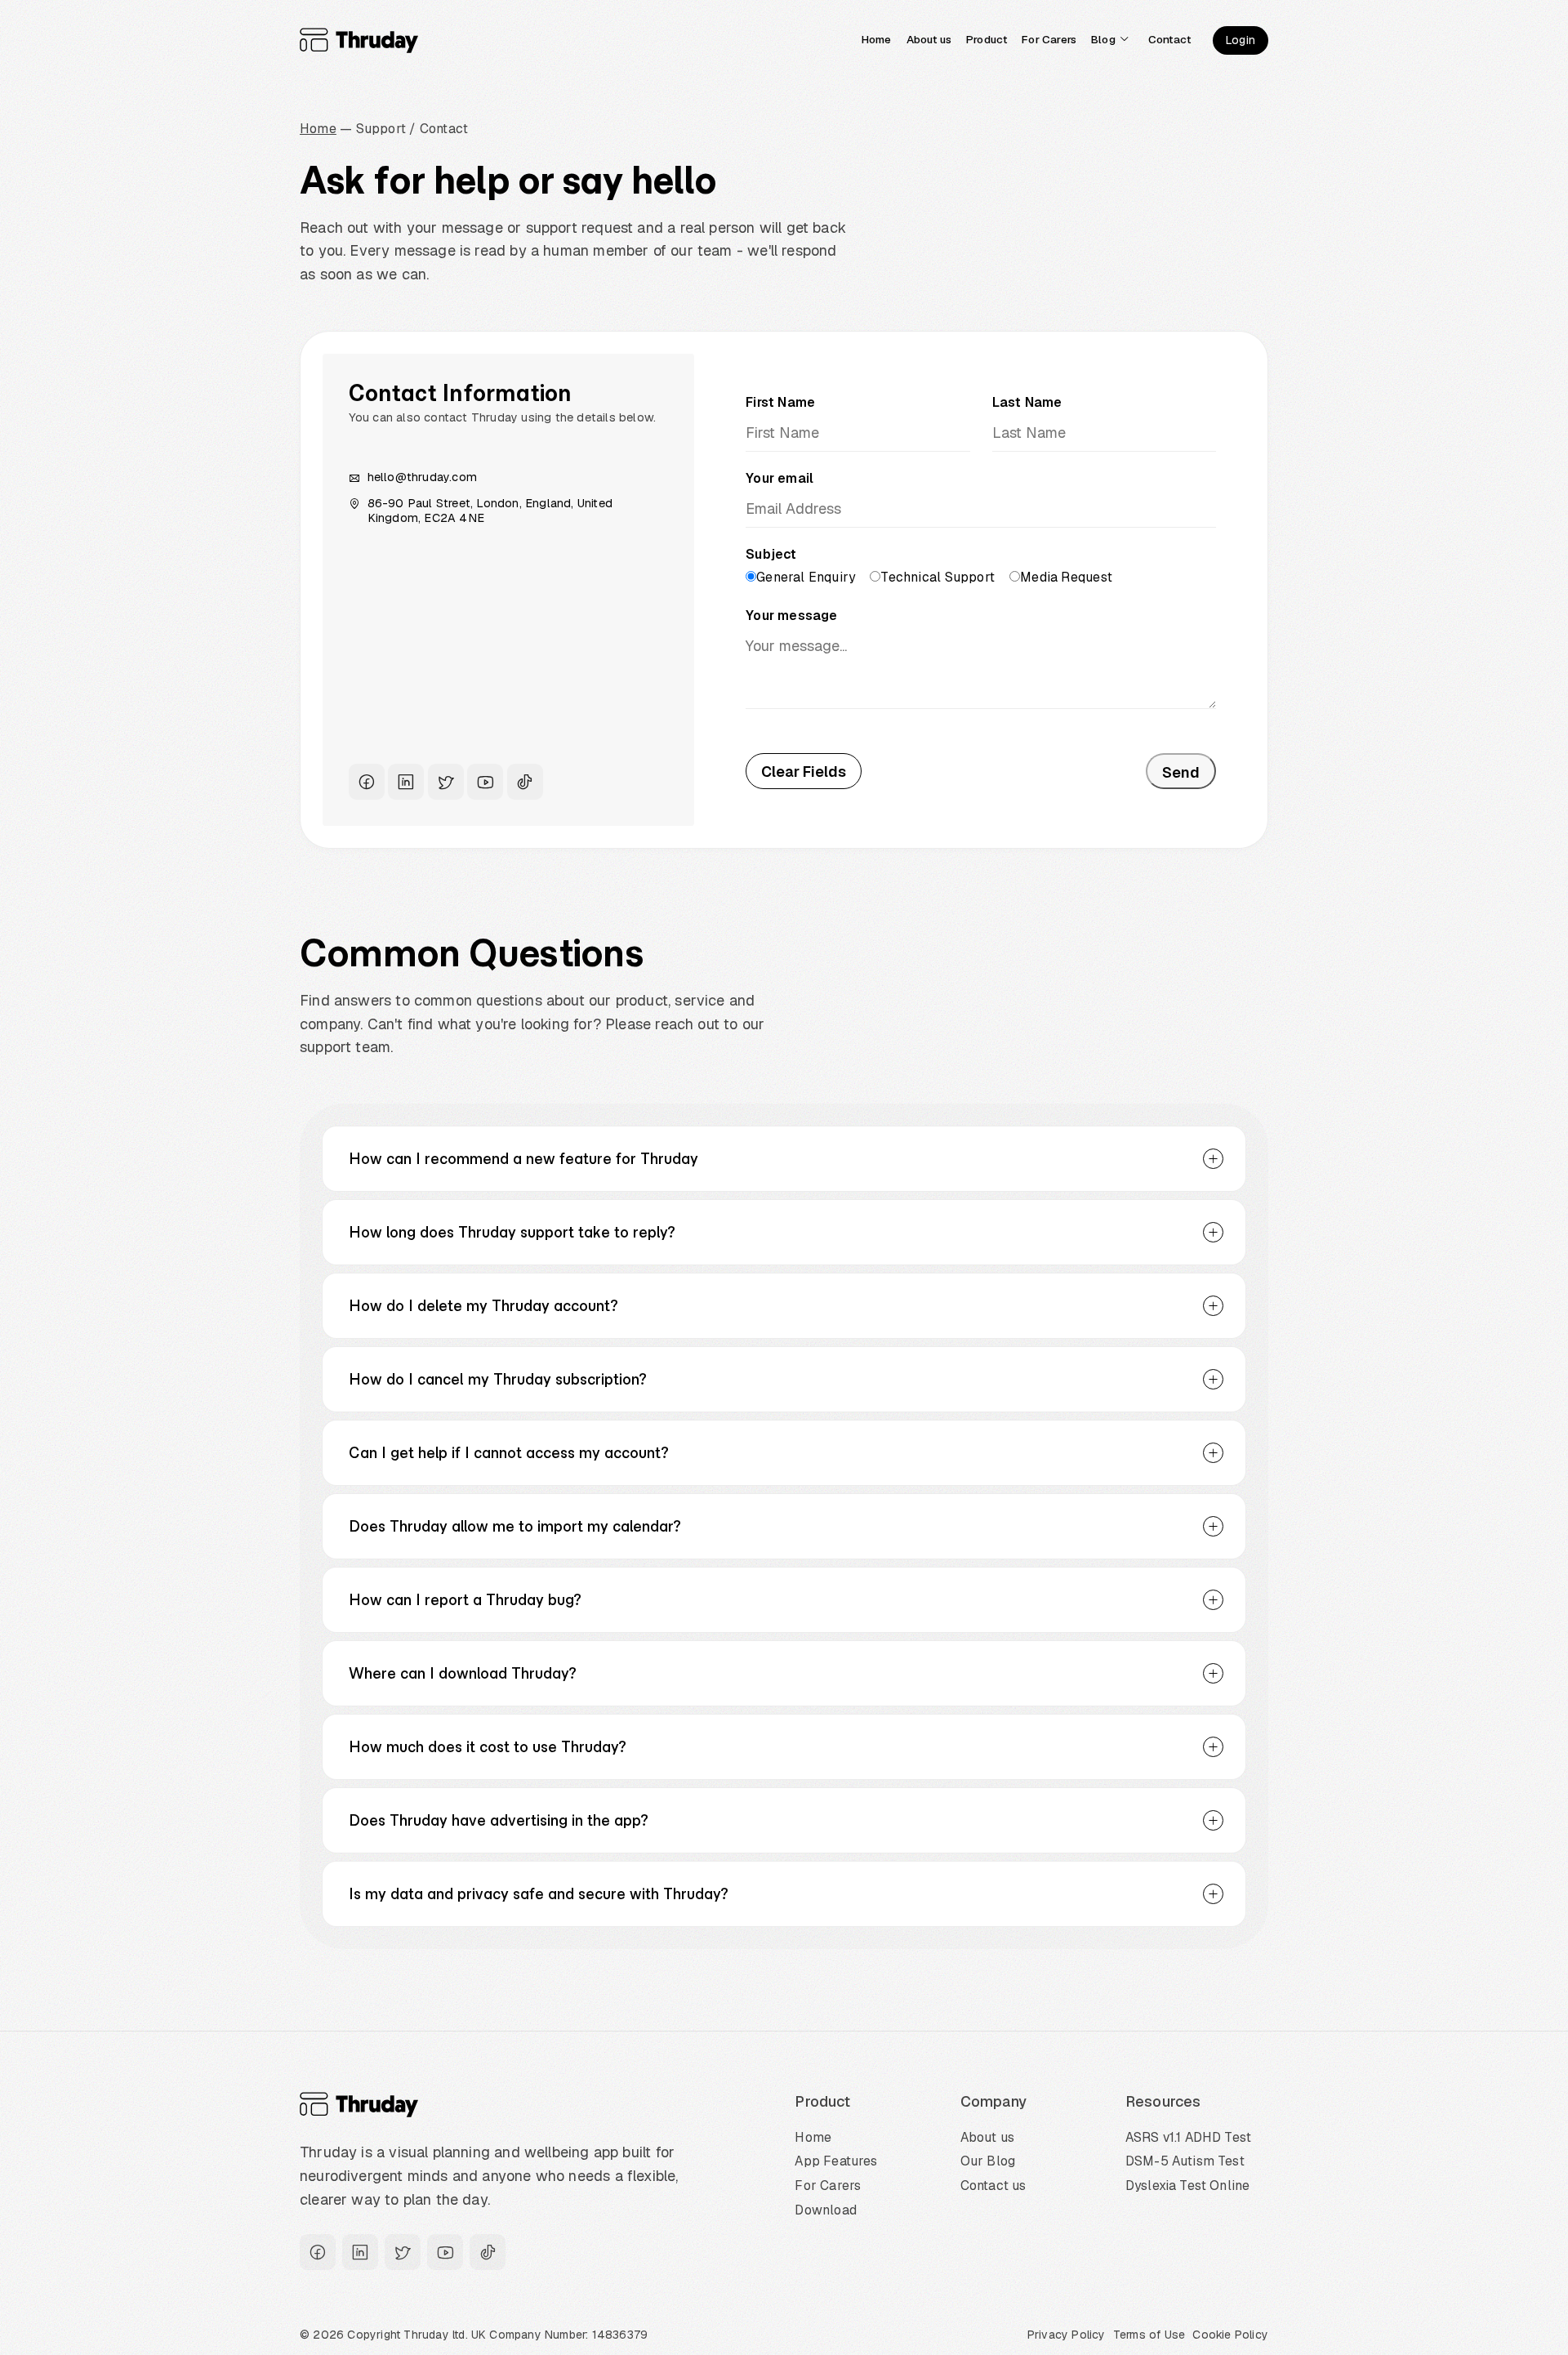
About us (929, 39)
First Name (780, 402)
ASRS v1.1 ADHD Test (1188, 2137)
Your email (780, 478)
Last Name (1027, 402)
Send (1181, 772)
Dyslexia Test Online (1188, 2186)
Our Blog (988, 2161)
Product (987, 39)
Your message (792, 616)
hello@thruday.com (422, 477)
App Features (836, 2161)
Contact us (993, 2186)
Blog (1103, 39)
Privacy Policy (1067, 2335)
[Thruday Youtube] (485, 782)
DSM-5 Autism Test (1185, 2161)
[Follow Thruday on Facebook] (367, 782)
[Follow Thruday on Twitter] (446, 782)
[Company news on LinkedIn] (406, 782)
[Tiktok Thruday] (525, 782)
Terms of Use (1149, 2335)
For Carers (1049, 39)
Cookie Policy (1230, 2335)
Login (1241, 40)
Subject (771, 554)
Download (825, 2210)
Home (877, 39)
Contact (1169, 39)
